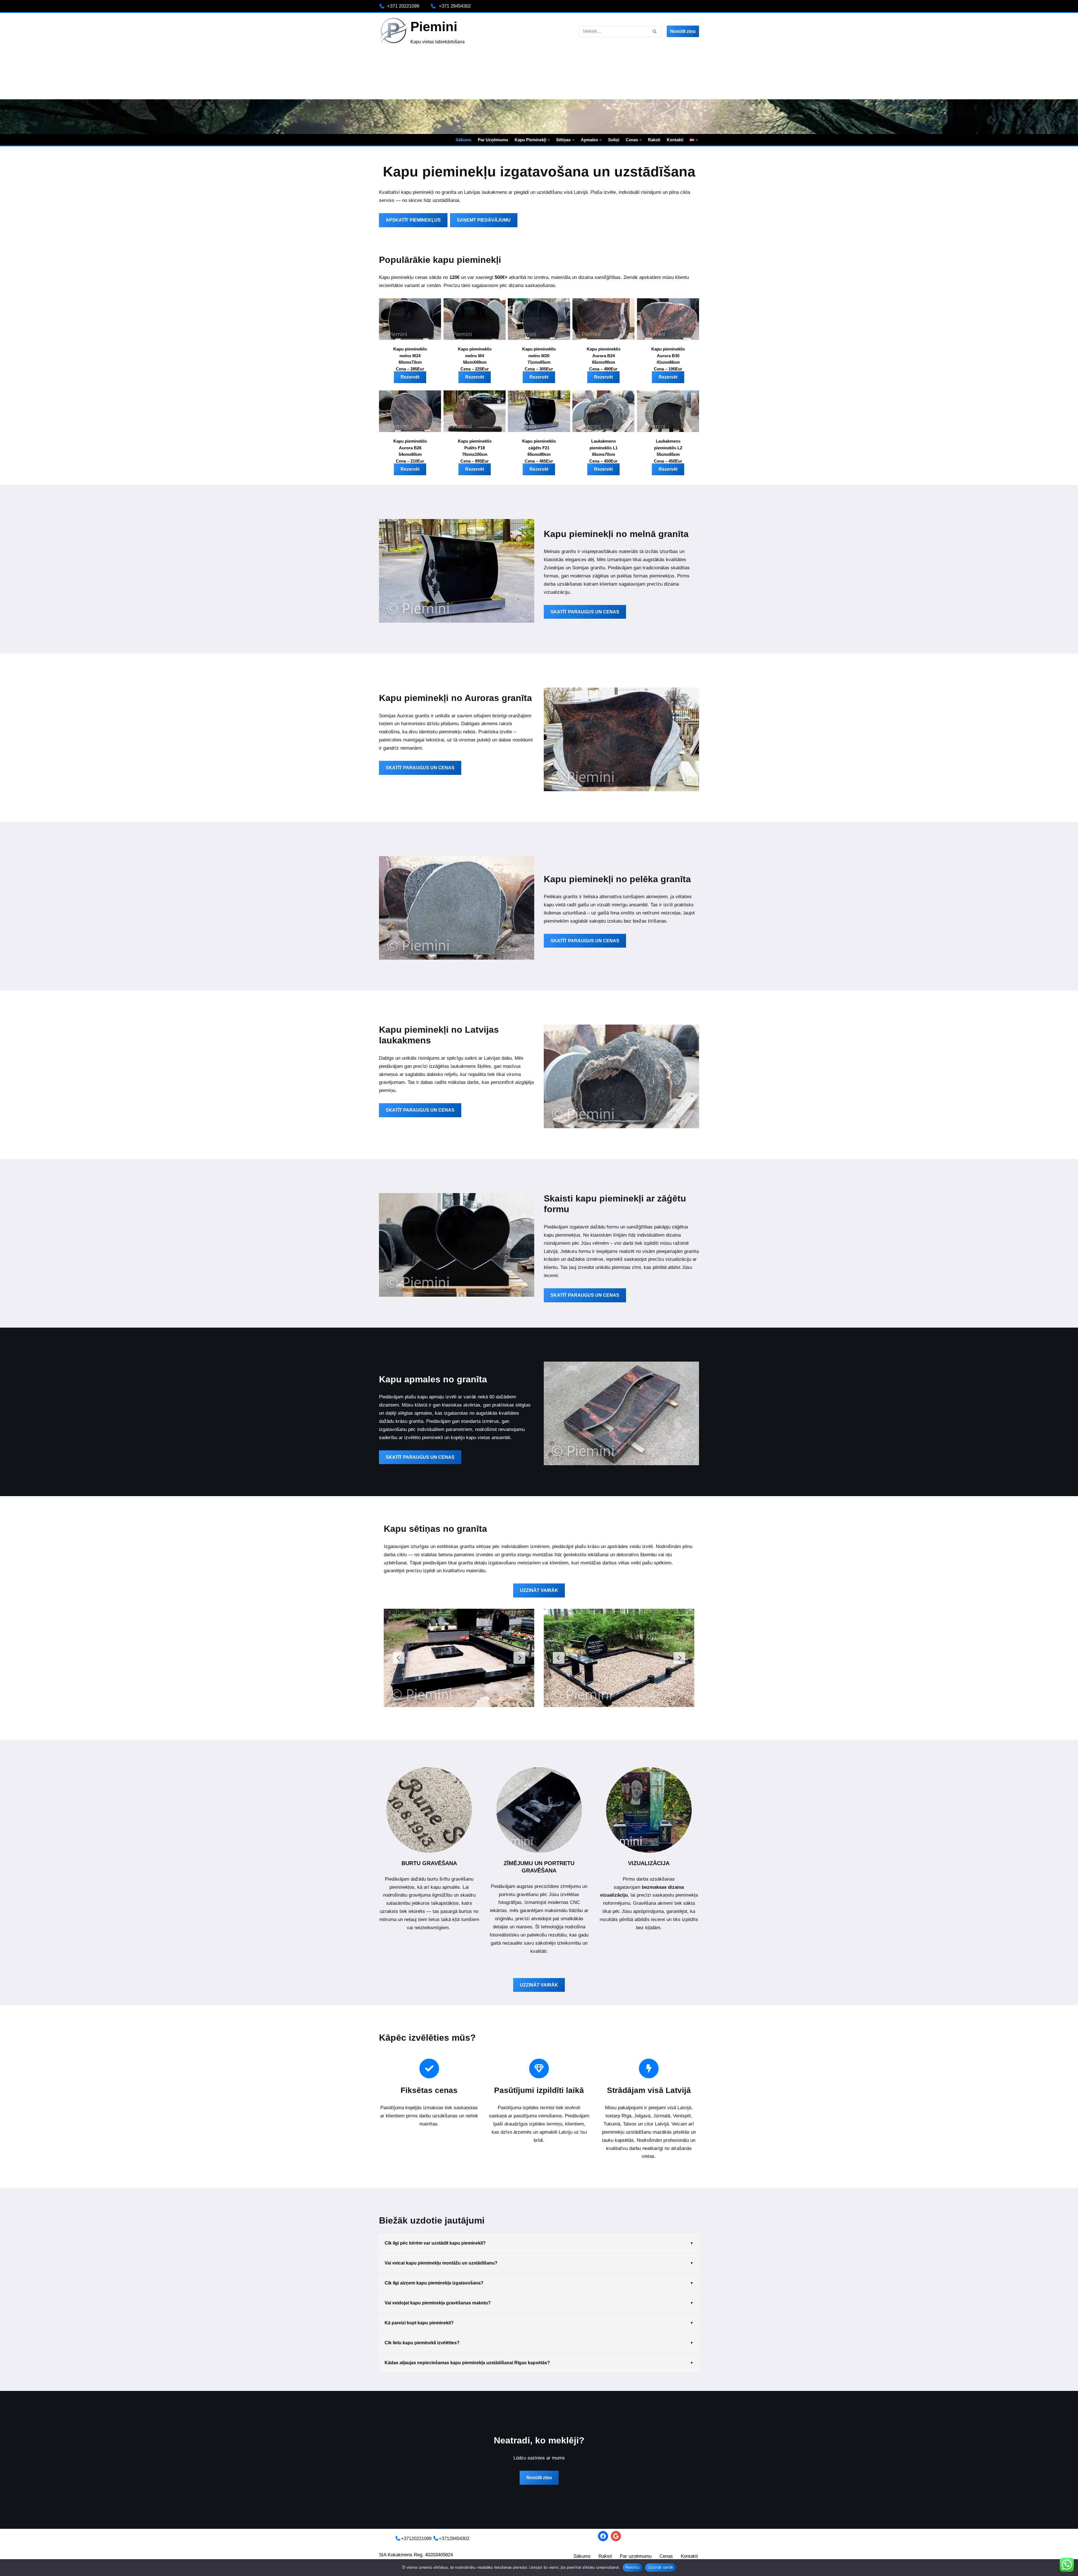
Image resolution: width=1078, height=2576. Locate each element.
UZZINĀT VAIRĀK (539, 1590)
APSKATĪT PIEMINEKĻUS (413, 220)
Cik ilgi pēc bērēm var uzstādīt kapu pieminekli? (435, 2243)
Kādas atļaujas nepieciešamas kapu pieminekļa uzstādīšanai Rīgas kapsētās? (467, 2363)
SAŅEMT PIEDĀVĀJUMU (484, 220)
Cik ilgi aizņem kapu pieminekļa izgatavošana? (434, 2283)
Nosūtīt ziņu (683, 31)
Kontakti (675, 140)
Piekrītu (632, 2567)
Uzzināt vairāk (661, 2567)
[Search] (655, 31)
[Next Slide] (519, 1658)
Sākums (463, 140)
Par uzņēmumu (493, 140)
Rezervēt (410, 377)
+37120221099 (416, 2539)
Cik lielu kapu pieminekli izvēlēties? (422, 2343)
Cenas (666, 2556)
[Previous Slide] (399, 1658)
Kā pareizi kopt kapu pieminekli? (419, 2323)
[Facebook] (603, 2536)
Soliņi (614, 140)
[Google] (616, 2536)
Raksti (654, 140)
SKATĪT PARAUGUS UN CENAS (585, 612)
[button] (549, 140)
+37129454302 (454, 2539)
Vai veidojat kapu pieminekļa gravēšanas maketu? (438, 2303)
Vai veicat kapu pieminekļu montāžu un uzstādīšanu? (441, 2263)
